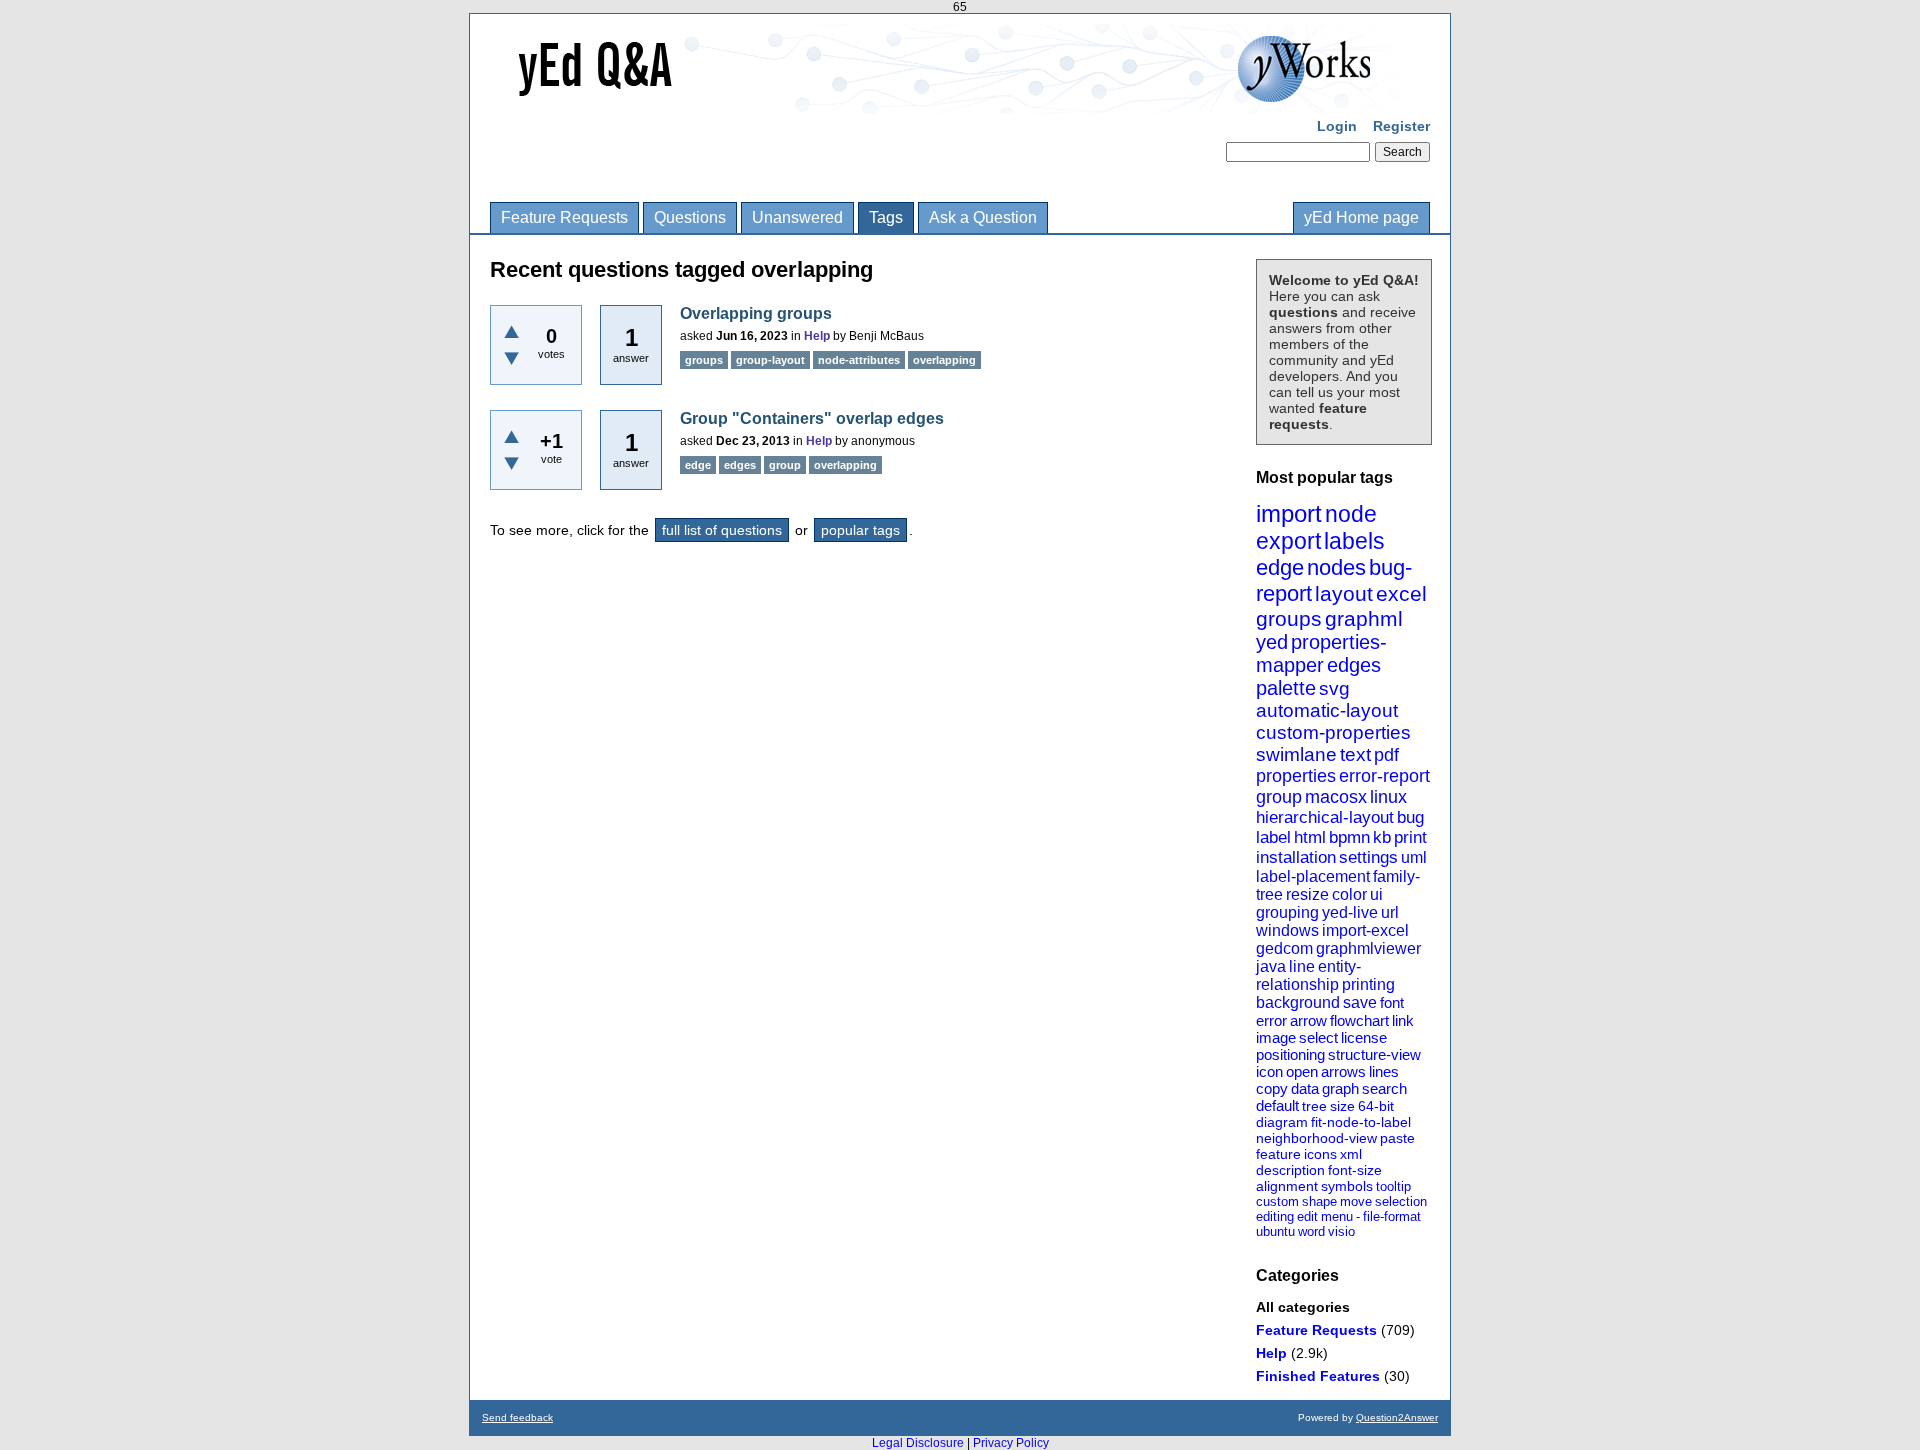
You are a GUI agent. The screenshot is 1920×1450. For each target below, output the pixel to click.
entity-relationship (1308, 975)
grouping (1287, 912)
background (1298, 1002)
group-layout (770, 360)
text (1355, 754)
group (1279, 797)
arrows (1343, 1071)
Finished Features (1318, 1376)
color (1349, 894)
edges (1354, 665)
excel (1401, 593)
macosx (1336, 797)
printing (1368, 984)
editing (1275, 1216)
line (1302, 966)
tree (1314, 1106)
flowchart (1359, 1020)
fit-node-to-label (1361, 1122)
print (1410, 837)
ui (1376, 894)
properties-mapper (1321, 653)
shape (1319, 1201)
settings (1368, 857)
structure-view (1374, 1054)
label (1273, 837)
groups (1289, 618)
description (1290, 1170)
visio (1341, 1231)
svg (1334, 688)
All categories (1303, 1307)
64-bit (1376, 1106)
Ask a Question (983, 217)
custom (1277, 1201)
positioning (1290, 1054)
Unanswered (797, 217)
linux (1388, 797)
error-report (1384, 776)
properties (1296, 776)
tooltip (1393, 1186)
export (1288, 541)
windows (1287, 930)
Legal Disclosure (918, 1443)
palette (1286, 688)
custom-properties (1333, 732)
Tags (886, 217)
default (1277, 1105)
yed (1272, 642)
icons (1320, 1154)
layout (1344, 593)
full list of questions (722, 530)
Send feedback (517, 1417)
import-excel (1365, 930)
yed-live (1350, 912)
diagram (1282, 1122)
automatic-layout (1327, 710)
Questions (690, 217)
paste (1397, 1138)
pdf (1386, 755)
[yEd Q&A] (945, 100)
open (1302, 1071)
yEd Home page (1361, 217)
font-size (1355, 1170)
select (1318, 1037)
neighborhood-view (1316, 1138)
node (1351, 514)
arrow (1308, 1020)
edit (1307, 1216)
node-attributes (859, 360)
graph (1340, 1088)
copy (1272, 1088)
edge (1280, 567)
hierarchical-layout (1325, 817)
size (1342, 1106)
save (1360, 1002)
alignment (1287, 1186)
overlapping (944, 360)
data (1305, 1088)
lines (1384, 1071)
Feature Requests (564, 217)
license (1364, 1037)
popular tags (860, 530)
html (1310, 837)
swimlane (1296, 754)
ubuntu (1275, 1231)
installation (1296, 857)
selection (1401, 1201)
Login (1337, 126)
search (1384, 1088)
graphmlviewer (1368, 948)
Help (1271, 1353)
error (1271, 1020)
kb (1382, 837)
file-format (1392, 1216)
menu (1337, 1216)
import (1289, 513)
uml (1414, 857)
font (1392, 1002)
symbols (1347, 1186)
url (1390, 912)
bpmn (1349, 837)
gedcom (1284, 948)
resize (1307, 894)
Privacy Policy (1011, 1443)
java (1271, 966)
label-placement (1313, 876)
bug (1410, 817)
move (1356, 1201)
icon (1269, 1071)
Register (1401, 126)
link (1403, 1020)
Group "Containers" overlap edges (812, 418)
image (1276, 1037)
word (1311, 1231)
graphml (1364, 618)
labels (1354, 541)
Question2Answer (1397, 1417)
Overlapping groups (756, 313)
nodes (1336, 567)
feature (1278, 1154)
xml (1351, 1154)
